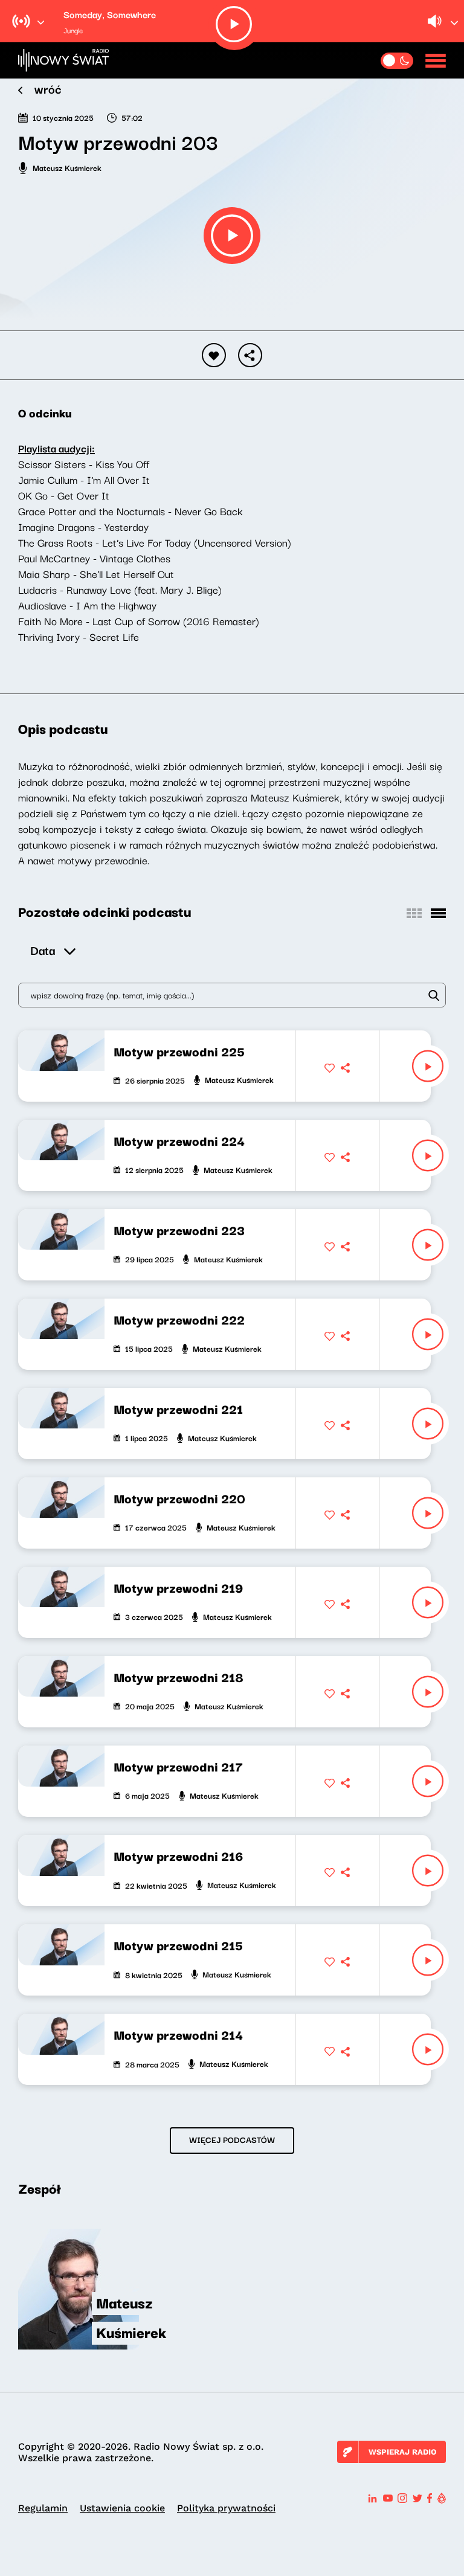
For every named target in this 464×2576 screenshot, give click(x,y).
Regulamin (43, 2508)
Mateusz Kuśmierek (67, 167)
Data (43, 950)
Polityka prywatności (226, 2508)
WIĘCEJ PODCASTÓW (232, 2139)
